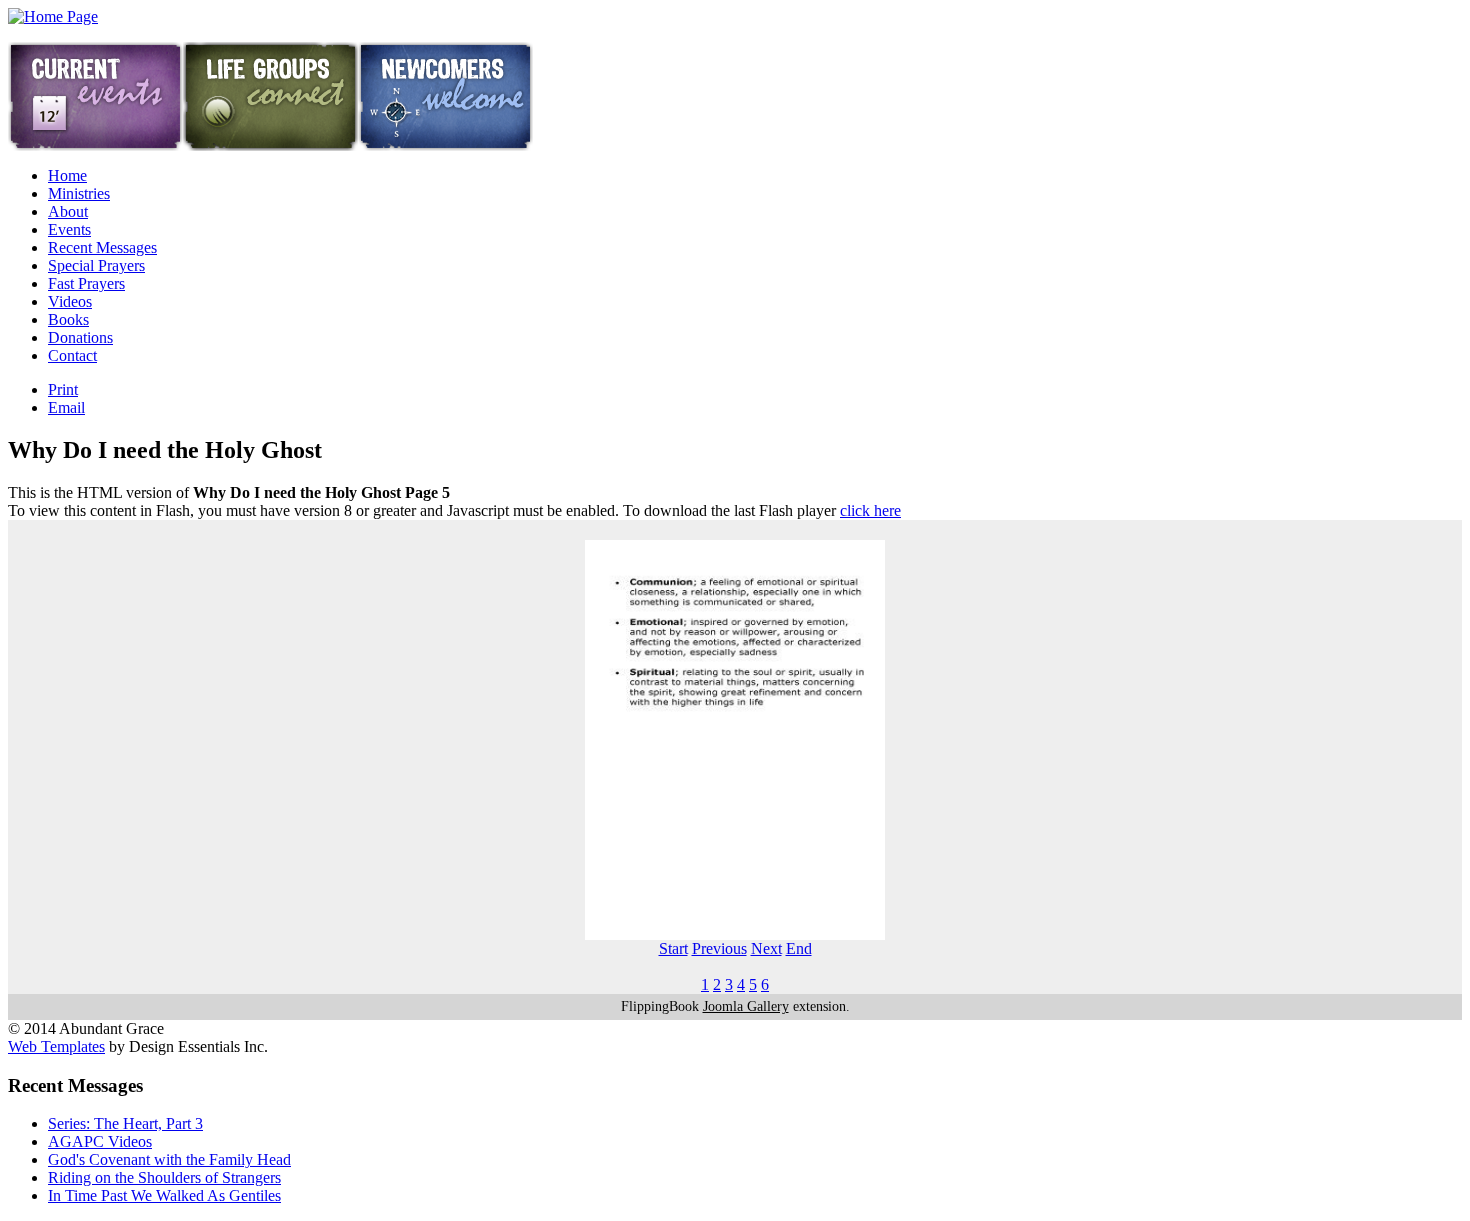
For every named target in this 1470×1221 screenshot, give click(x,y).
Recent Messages (102, 247)
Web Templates (56, 1046)
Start (673, 948)
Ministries (79, 193)
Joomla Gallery (746, 1006)
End (799, 948)
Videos (70, 301)
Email (66, 407)
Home (67, 175)
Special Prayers (96, 265)
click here (870, 510)
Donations (80, 337)
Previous (719, 948)
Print (63, 389)
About (68, 211)
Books (68, 319)
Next (766, 948)
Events (69, 229)
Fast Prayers (86, 283)
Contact (72, 355)
